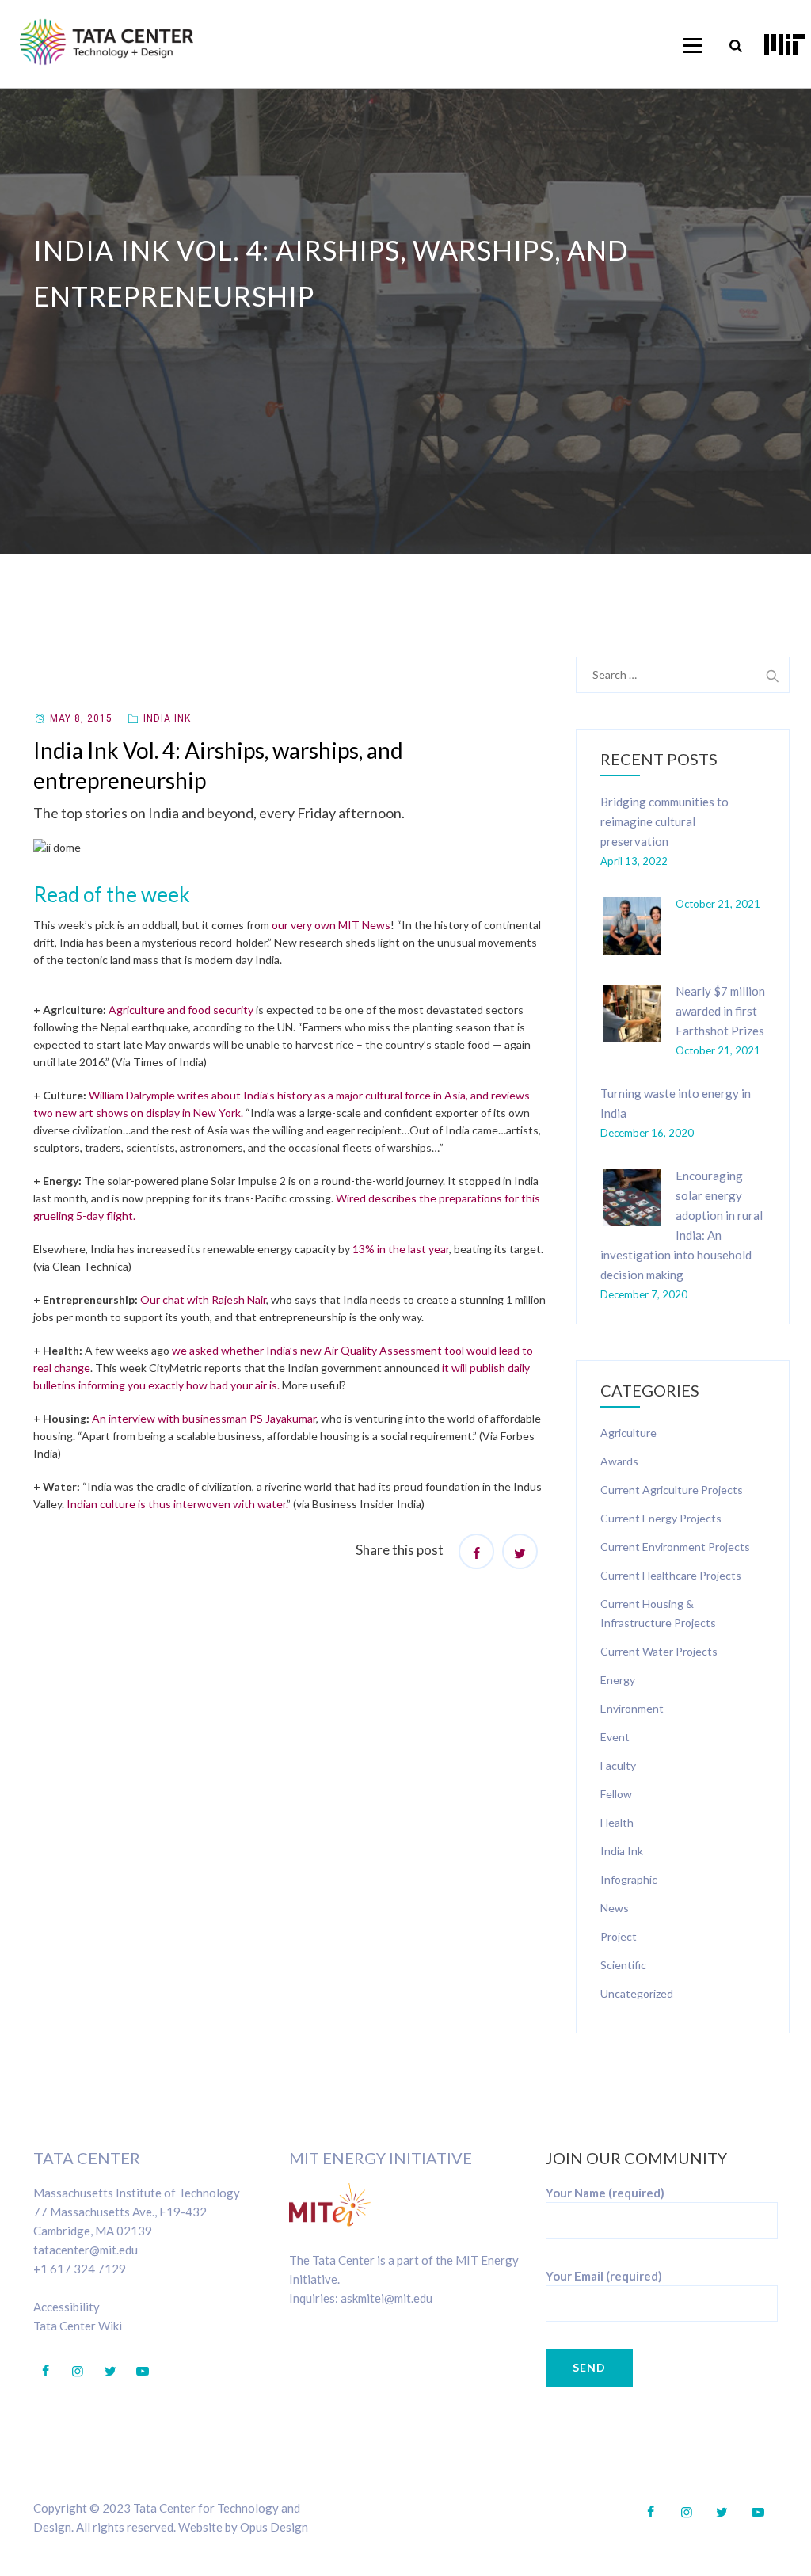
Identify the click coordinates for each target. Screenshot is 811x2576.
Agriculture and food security (181, 1010)
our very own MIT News (331, 925)
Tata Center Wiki (78, 2326)
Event (615, 1737)
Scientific (623, 1965)
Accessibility (67, 2307)
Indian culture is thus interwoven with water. (177, 1504)
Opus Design (274, 2527)
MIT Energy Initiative (381, 2158)
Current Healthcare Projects (671, 1575)
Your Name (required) (605, 2193)
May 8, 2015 (81, 718)
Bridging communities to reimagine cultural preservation (664, 821)
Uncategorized (637, 1993)
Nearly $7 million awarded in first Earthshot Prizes (720, 1011)
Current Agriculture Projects (672, 1490)
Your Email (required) (604, 2276)
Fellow (616, 1794)
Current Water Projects (659, 1651)
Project (619, 1936)
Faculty (618, 1765)
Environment (632, 1708)
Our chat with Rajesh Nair (203, 1299)
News (615, 1908)
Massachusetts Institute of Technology (137, 2193)
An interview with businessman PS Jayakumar (204, 1418)
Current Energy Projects (661, 1518)
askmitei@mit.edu (386, 2298)
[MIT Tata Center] (107, 42)
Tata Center (87, 2158)
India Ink (167, 718)
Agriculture (628, 1433)
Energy (618, 1680)
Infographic (629, 1879)
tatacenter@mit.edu (86, 2250)
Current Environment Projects (675, 1547)
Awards (619, 1461)
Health (617, 1822)
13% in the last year (401, 1249)
